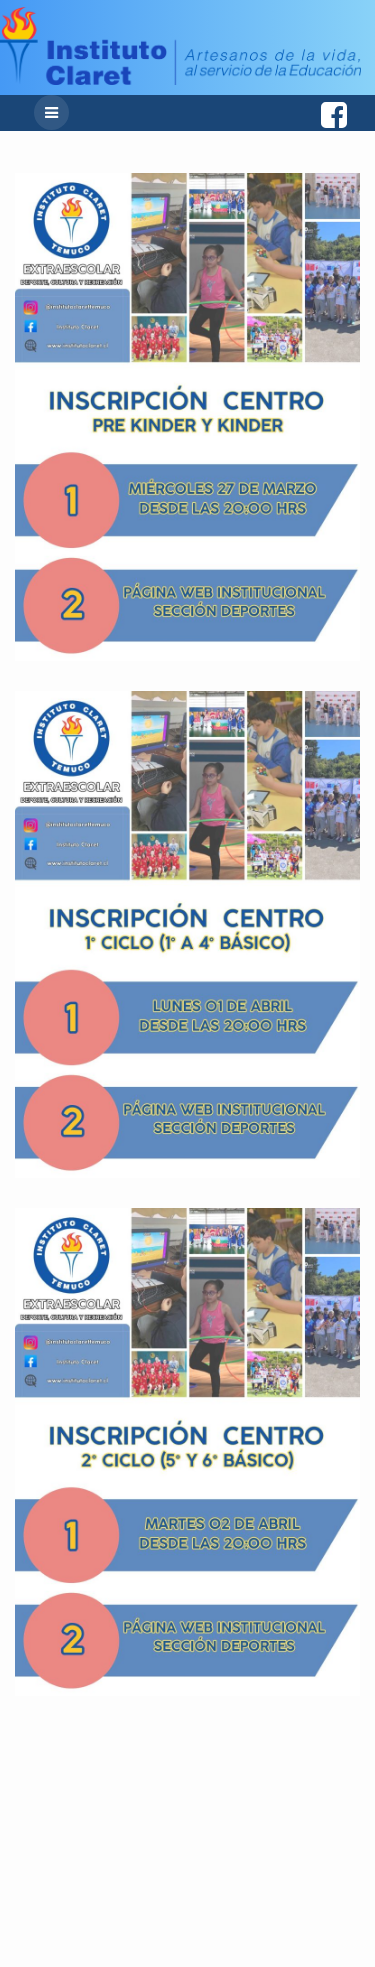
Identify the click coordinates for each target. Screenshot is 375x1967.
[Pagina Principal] (180, 79)
